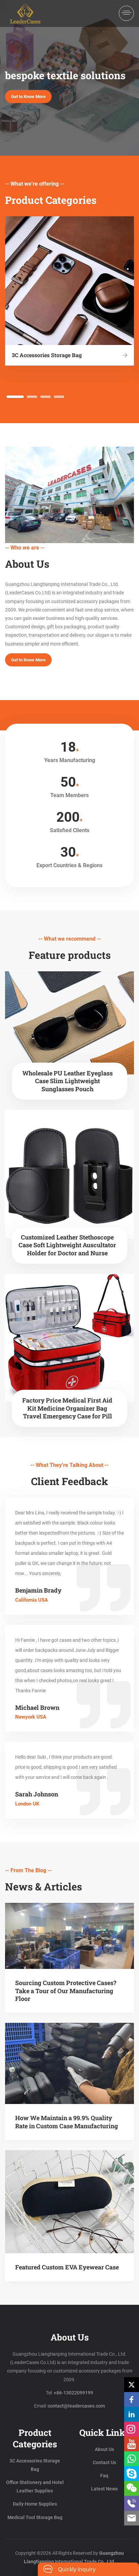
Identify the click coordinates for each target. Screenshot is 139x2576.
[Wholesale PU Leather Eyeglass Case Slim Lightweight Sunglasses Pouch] (69, 1023)
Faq (104, 2476)
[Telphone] (132, 2503)
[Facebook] (132, 2399)
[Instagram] (132, 2429)
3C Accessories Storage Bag (47, 355)
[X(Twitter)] (132, 2385)
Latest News (104, 2489)
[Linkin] (132, 2414)
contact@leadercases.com (76, 2406)
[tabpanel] (69, 291)
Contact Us (104, 2462)
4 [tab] (59, 397)
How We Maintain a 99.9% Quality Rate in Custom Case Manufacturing (67, 2122)
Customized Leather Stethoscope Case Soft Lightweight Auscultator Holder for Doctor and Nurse (67, 1245)
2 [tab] (32, 397)
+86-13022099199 (73, 2393)
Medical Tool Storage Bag (35, 2517)
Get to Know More (28, 97)
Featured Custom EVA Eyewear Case (67, 2267)
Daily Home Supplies (35, 2504)
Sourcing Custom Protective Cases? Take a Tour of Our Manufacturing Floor (66, 1991)
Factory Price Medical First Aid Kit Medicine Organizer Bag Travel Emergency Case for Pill (67, 1408)
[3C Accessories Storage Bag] (125, 355)
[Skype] (132, 2474)
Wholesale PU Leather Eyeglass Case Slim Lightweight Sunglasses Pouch (67, 1081)
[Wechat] (132, 2488)
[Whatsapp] (132, 2459)
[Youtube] (132, 2444)
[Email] (132, 2518)
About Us (104, 2449)
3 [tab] (46, 397)
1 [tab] (15, 397)
